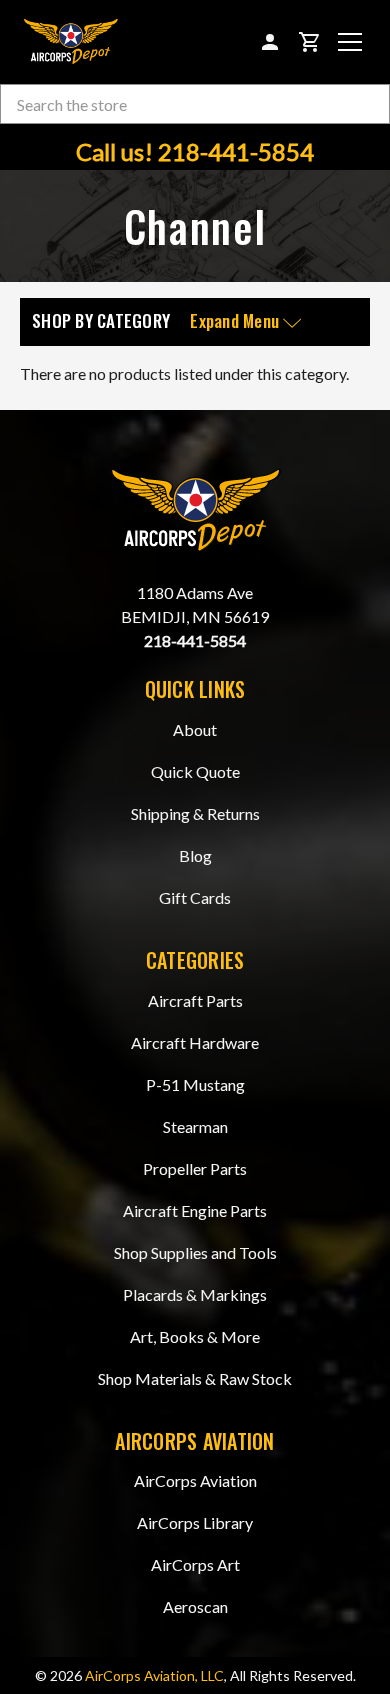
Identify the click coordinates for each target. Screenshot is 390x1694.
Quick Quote (195, 771)
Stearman (195, 1126)
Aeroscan (195, 1606)
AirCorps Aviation (195, 1480)
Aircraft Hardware (195, 1042)
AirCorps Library (195, 1522)
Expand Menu (236, 322)
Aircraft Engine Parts (195, 1210)
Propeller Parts (195, 1168)
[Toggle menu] (350, 42)
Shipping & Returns (195, 813)
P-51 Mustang (195, 1084)
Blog (195, 855)
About (195, 729)
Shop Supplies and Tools (195, 1252)
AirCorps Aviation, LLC (154, 1675)
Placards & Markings (195, 1294)
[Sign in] (270, 42)
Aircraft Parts (195, 1000)
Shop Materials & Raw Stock (195, 1378)
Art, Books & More (195, 1336)
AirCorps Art (195, 1564)
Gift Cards (195, 897)
